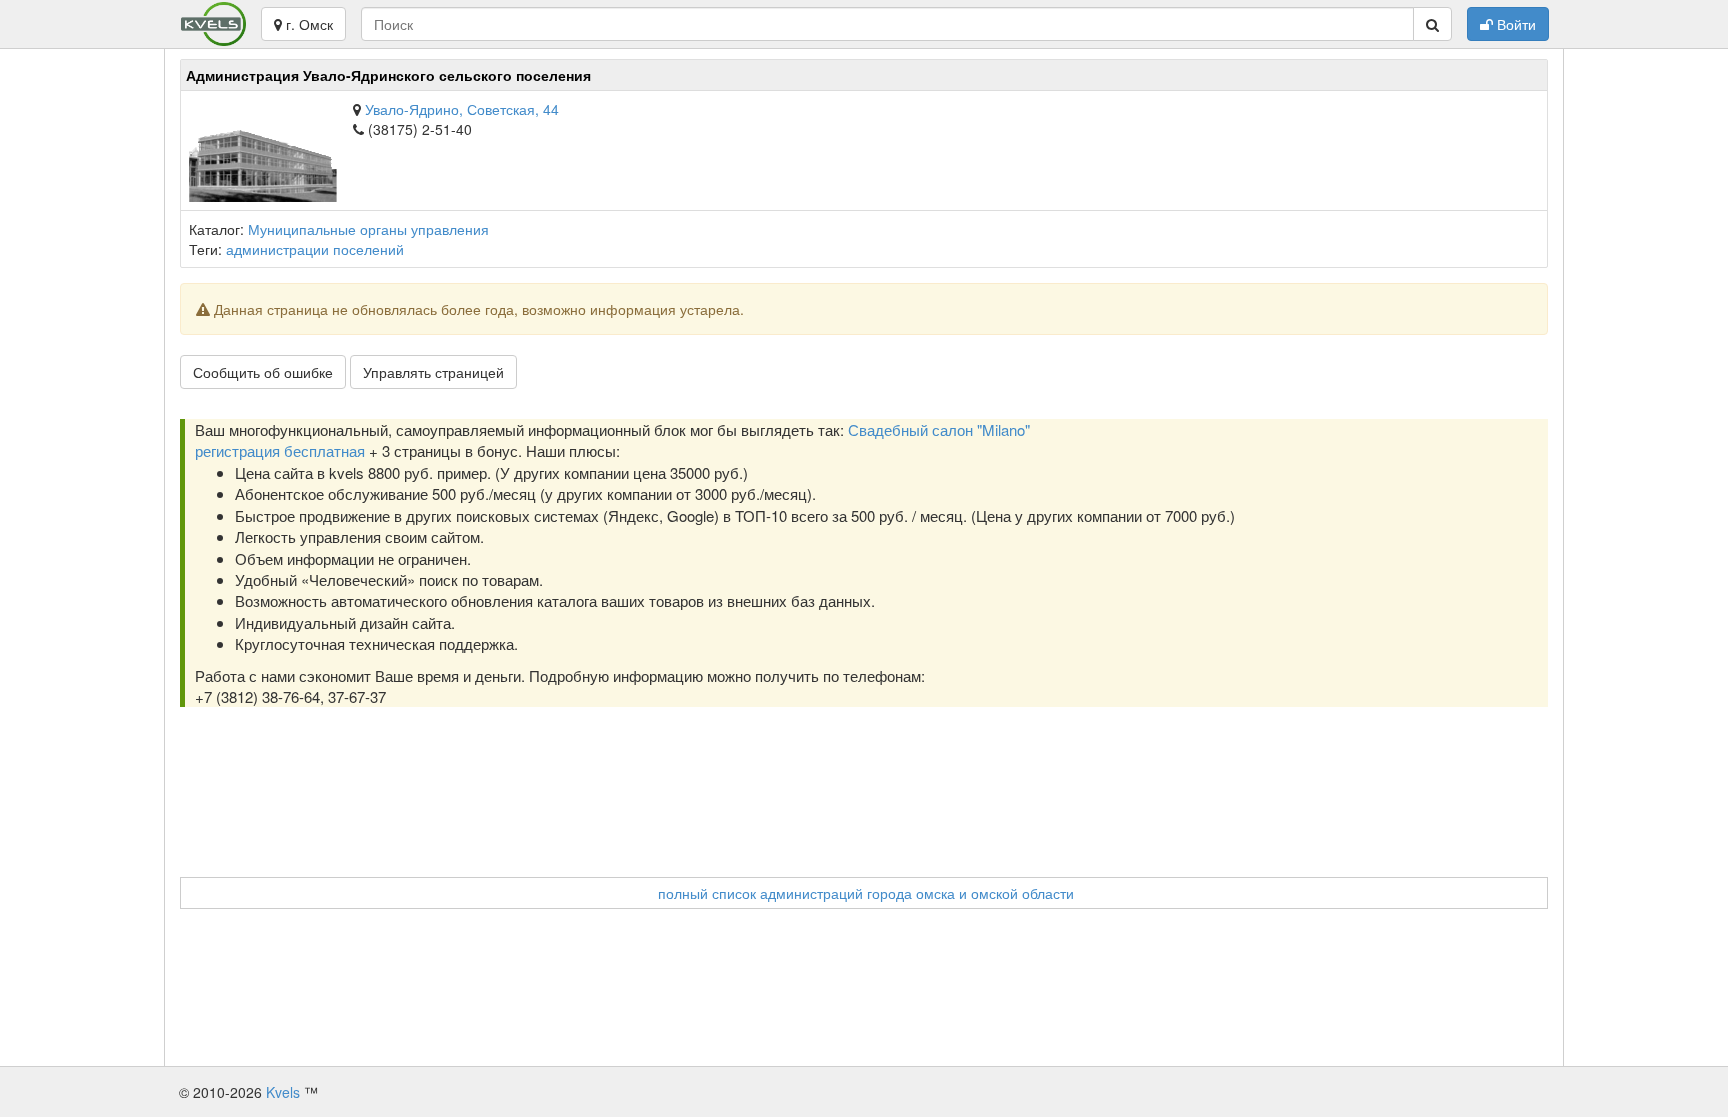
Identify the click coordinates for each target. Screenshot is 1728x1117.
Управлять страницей (433, 372)
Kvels (283, 1092)
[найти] (1432, 24)
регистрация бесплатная (280, 450)
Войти (1514, 24)
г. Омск (307, 24)
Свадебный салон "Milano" (939, 429)
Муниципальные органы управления (368, 229)
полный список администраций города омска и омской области (866, 893)
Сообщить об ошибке (263, 372)
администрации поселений (315, 249)
